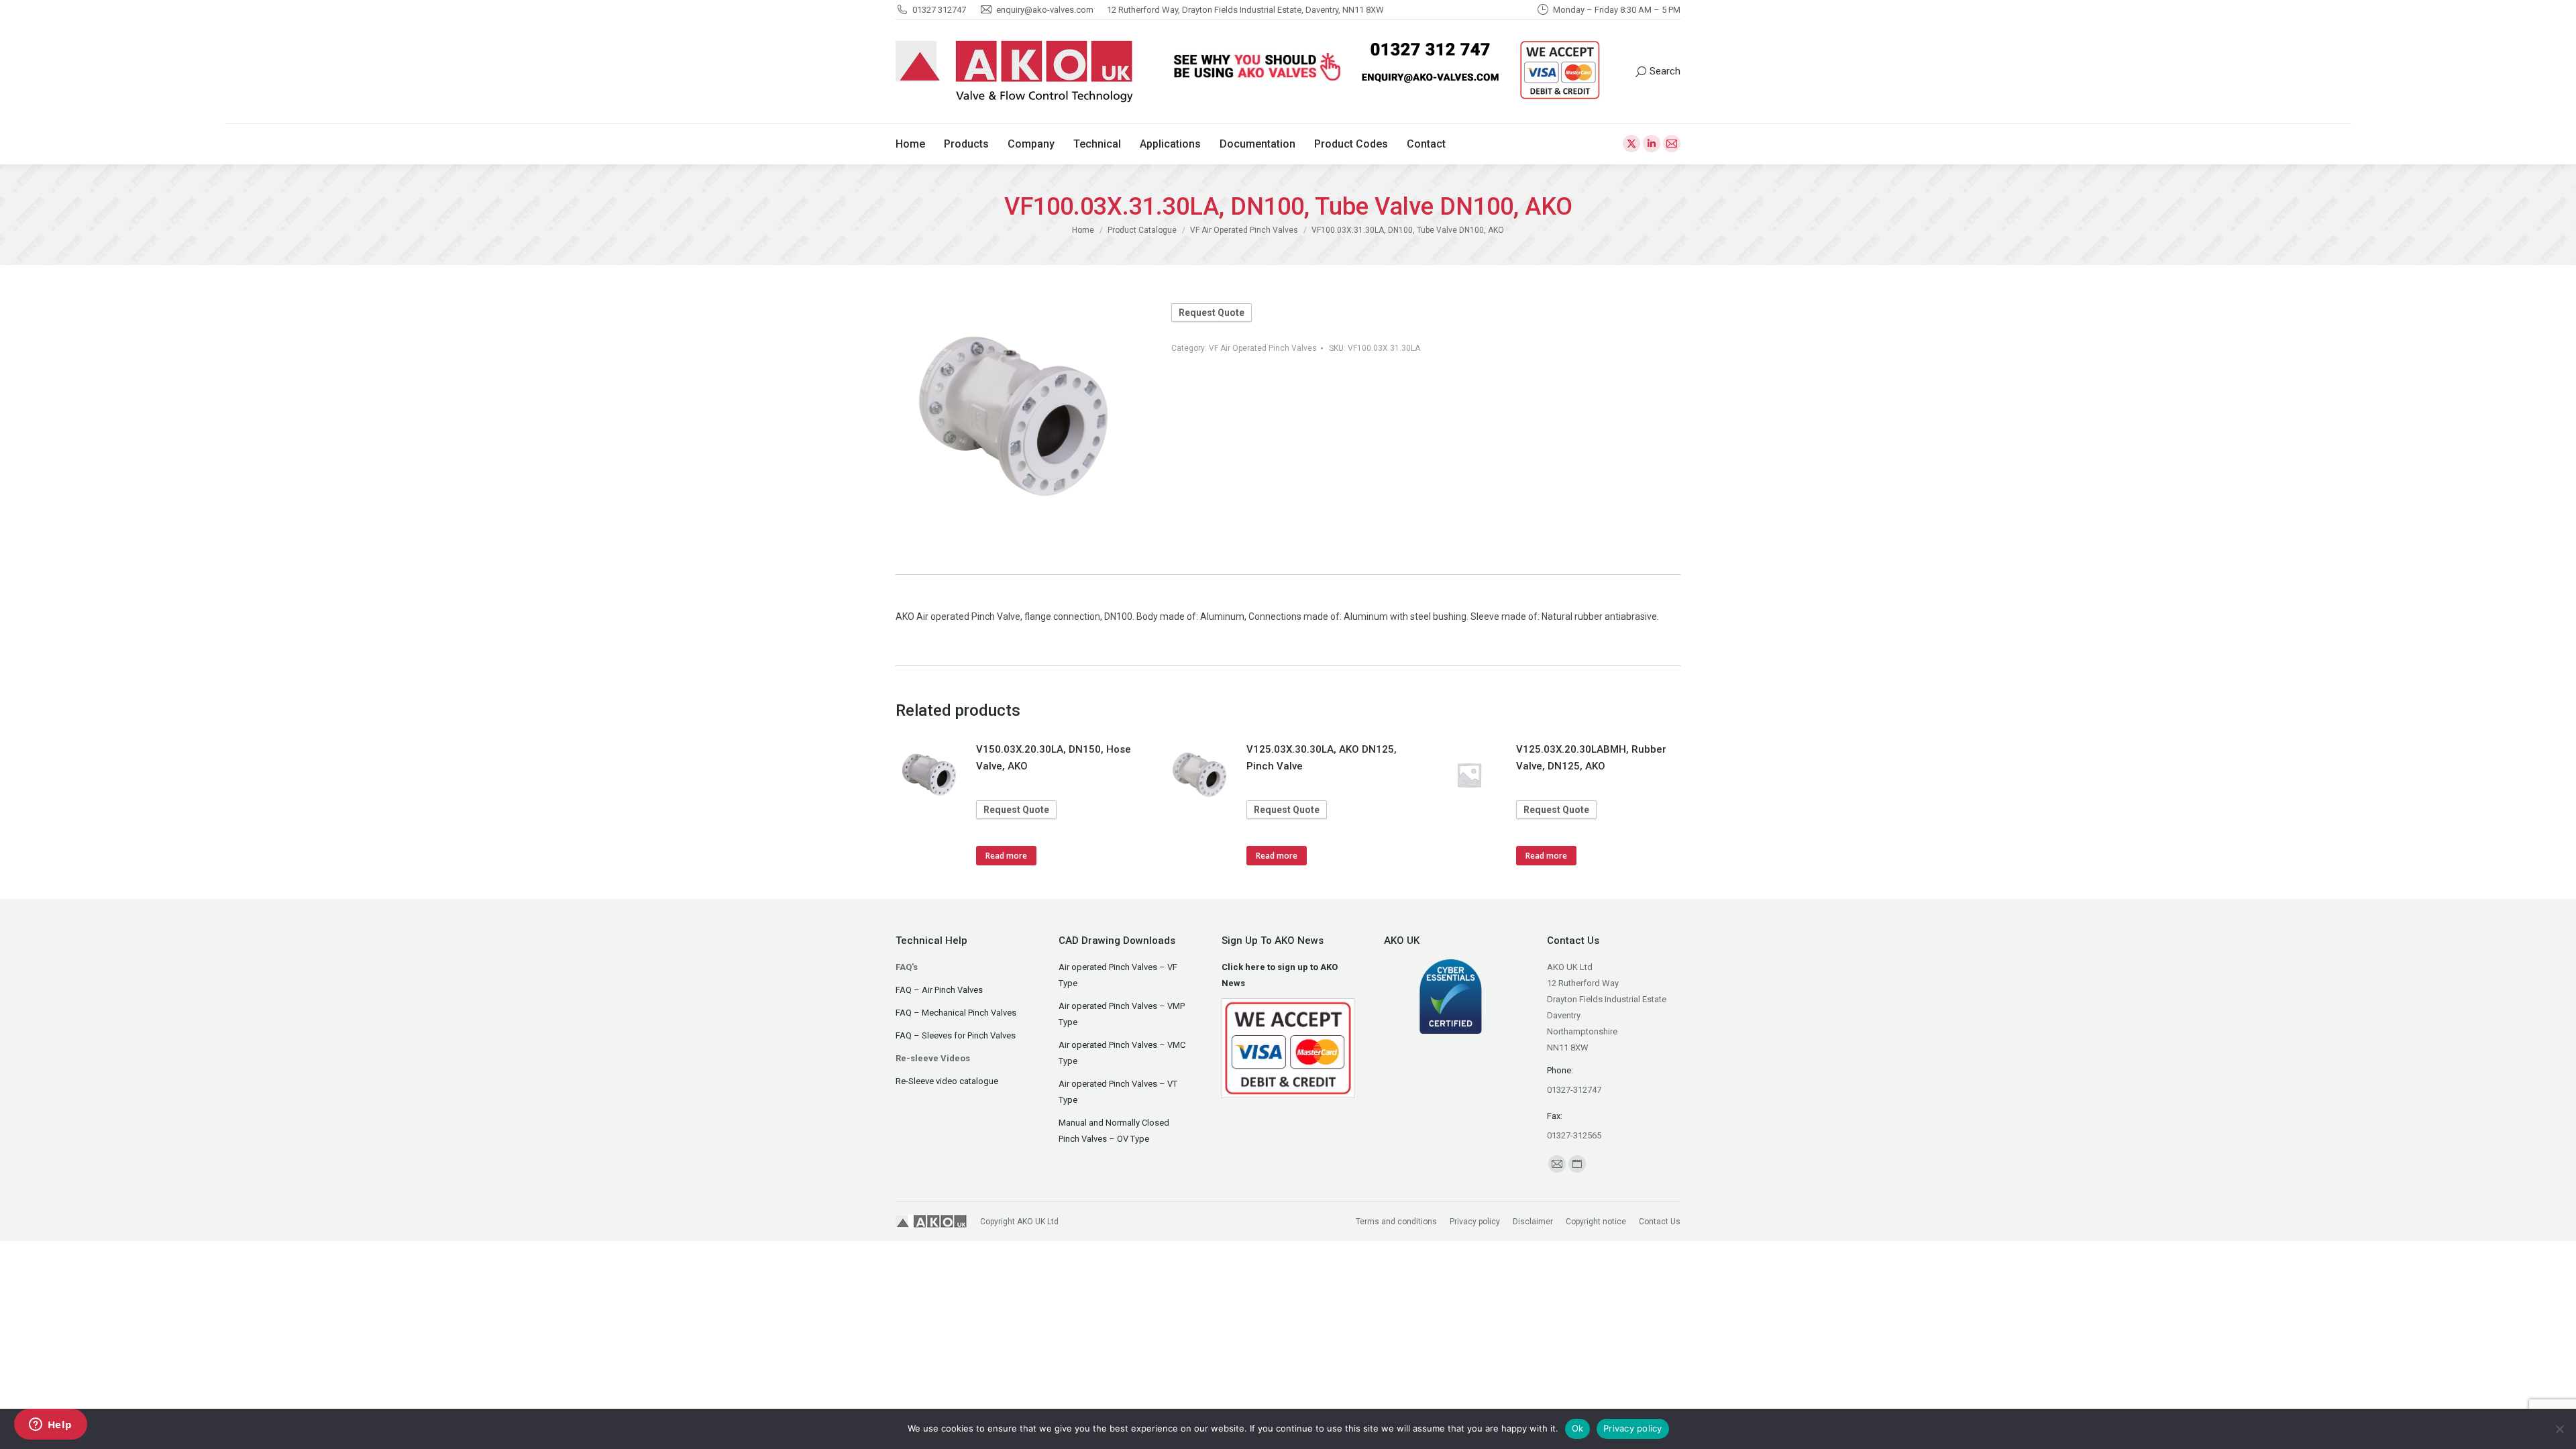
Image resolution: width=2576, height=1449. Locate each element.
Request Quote (1212, 313)
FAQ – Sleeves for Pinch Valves (956, 1035)
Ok (1578, 1428)
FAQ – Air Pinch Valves (939, 990)
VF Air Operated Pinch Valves (1263, 348)
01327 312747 (939, 10)
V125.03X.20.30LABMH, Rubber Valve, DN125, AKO (1591, 758)
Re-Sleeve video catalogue (947, 1081)
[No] (2559, 1429)
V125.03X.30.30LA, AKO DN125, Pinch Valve (1322, 758)
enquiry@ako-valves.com (1045, 10)
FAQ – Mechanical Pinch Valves (956, 1013)
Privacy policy (1633, 1428)
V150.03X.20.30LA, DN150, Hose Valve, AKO (1054, 758)
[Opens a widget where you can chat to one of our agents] (50, 1426)
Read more (1006, 856)
